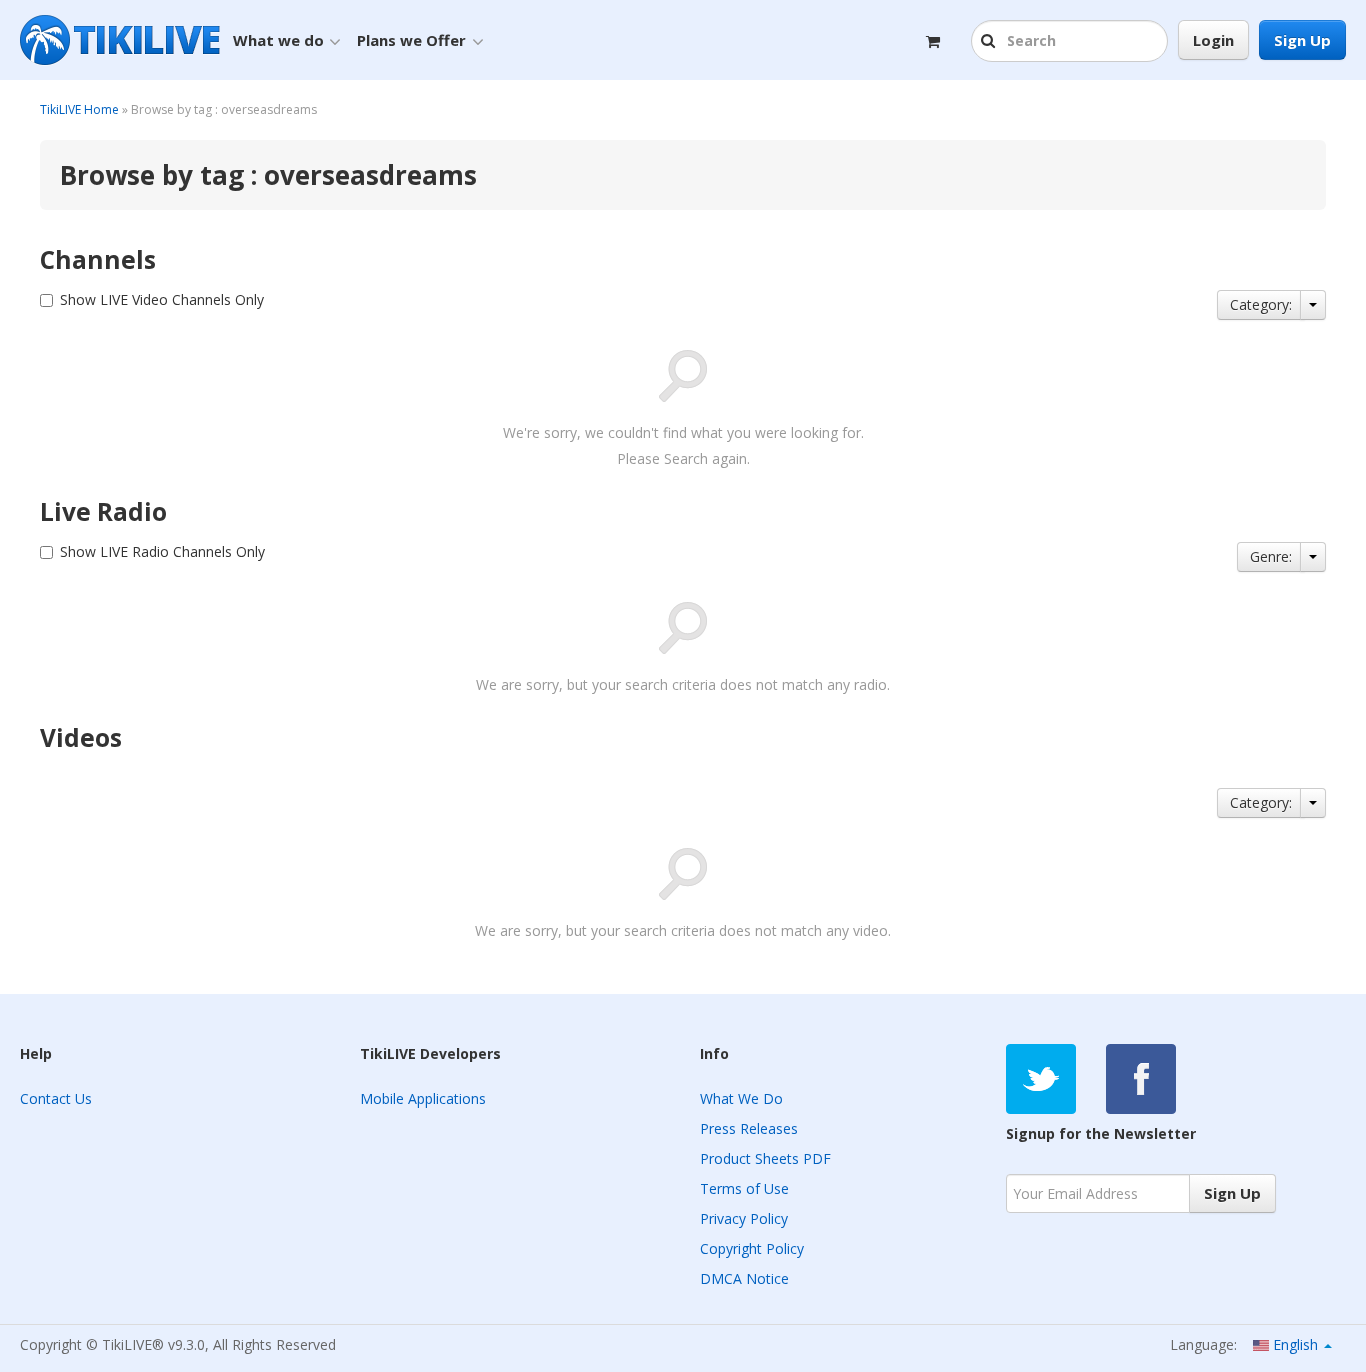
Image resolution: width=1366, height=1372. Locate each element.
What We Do (741, 1098)
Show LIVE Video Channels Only (162, 299)
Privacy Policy (744, 1218)
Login (1213, 40)
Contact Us (56, 1098)
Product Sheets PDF (765, 1158)
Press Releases (749, 1128)
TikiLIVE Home (79, 109)
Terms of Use (744, 1188)
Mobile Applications (423, 1098)
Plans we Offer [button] (411, 40)
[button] (990, 42)
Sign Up (1302, 40)
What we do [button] (278, 40)
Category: (1261, 304)
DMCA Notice (744, 1278)
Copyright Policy (752, 1248)
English (1295, 1344)
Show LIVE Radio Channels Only (162, 551)
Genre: (1271, 556)
